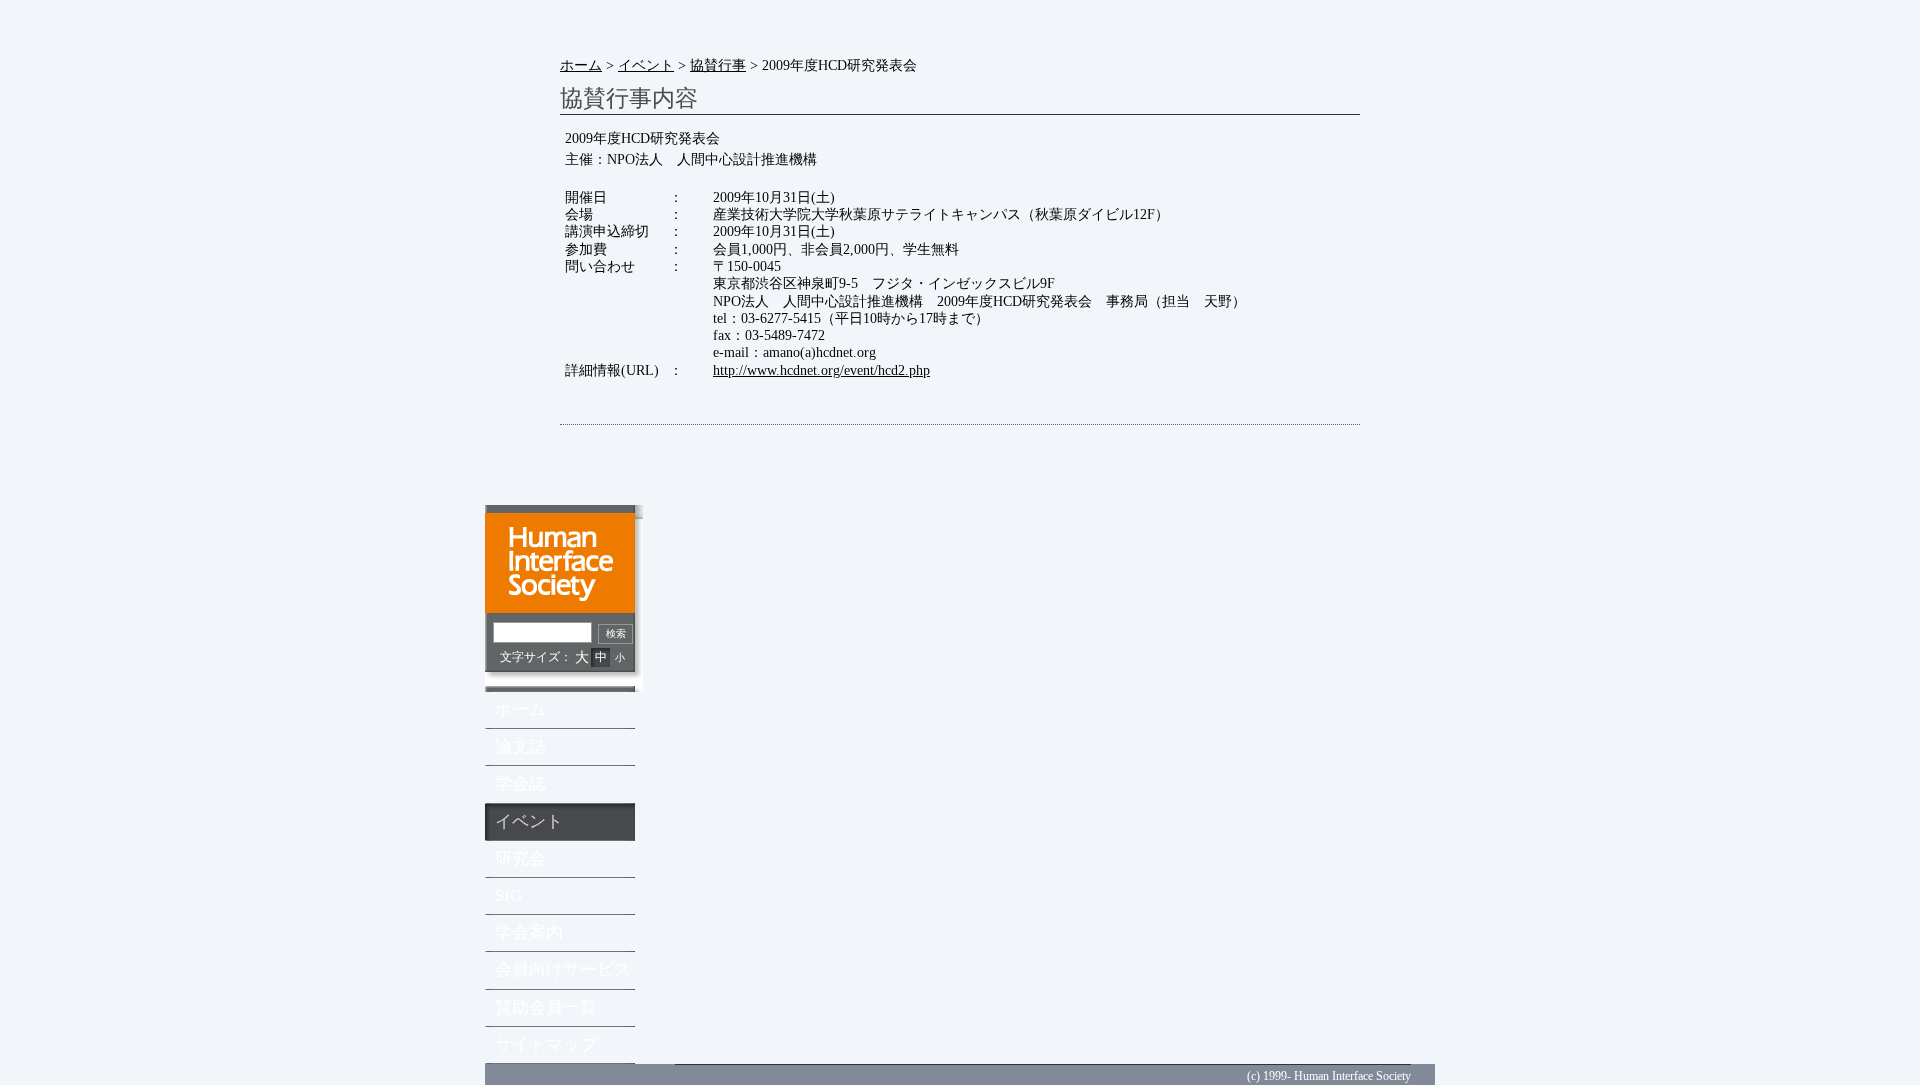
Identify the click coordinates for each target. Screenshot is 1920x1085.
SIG (508, 895)
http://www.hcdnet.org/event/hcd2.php (821, 370)
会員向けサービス (563, 969)
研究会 (520, 858)
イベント (646, 65)
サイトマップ (546, 1044)
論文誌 (520, 746)
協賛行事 (718, 65)
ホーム (581, 65)
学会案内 (529, 932)
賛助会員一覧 (546, 1007)
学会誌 (520, 783)
